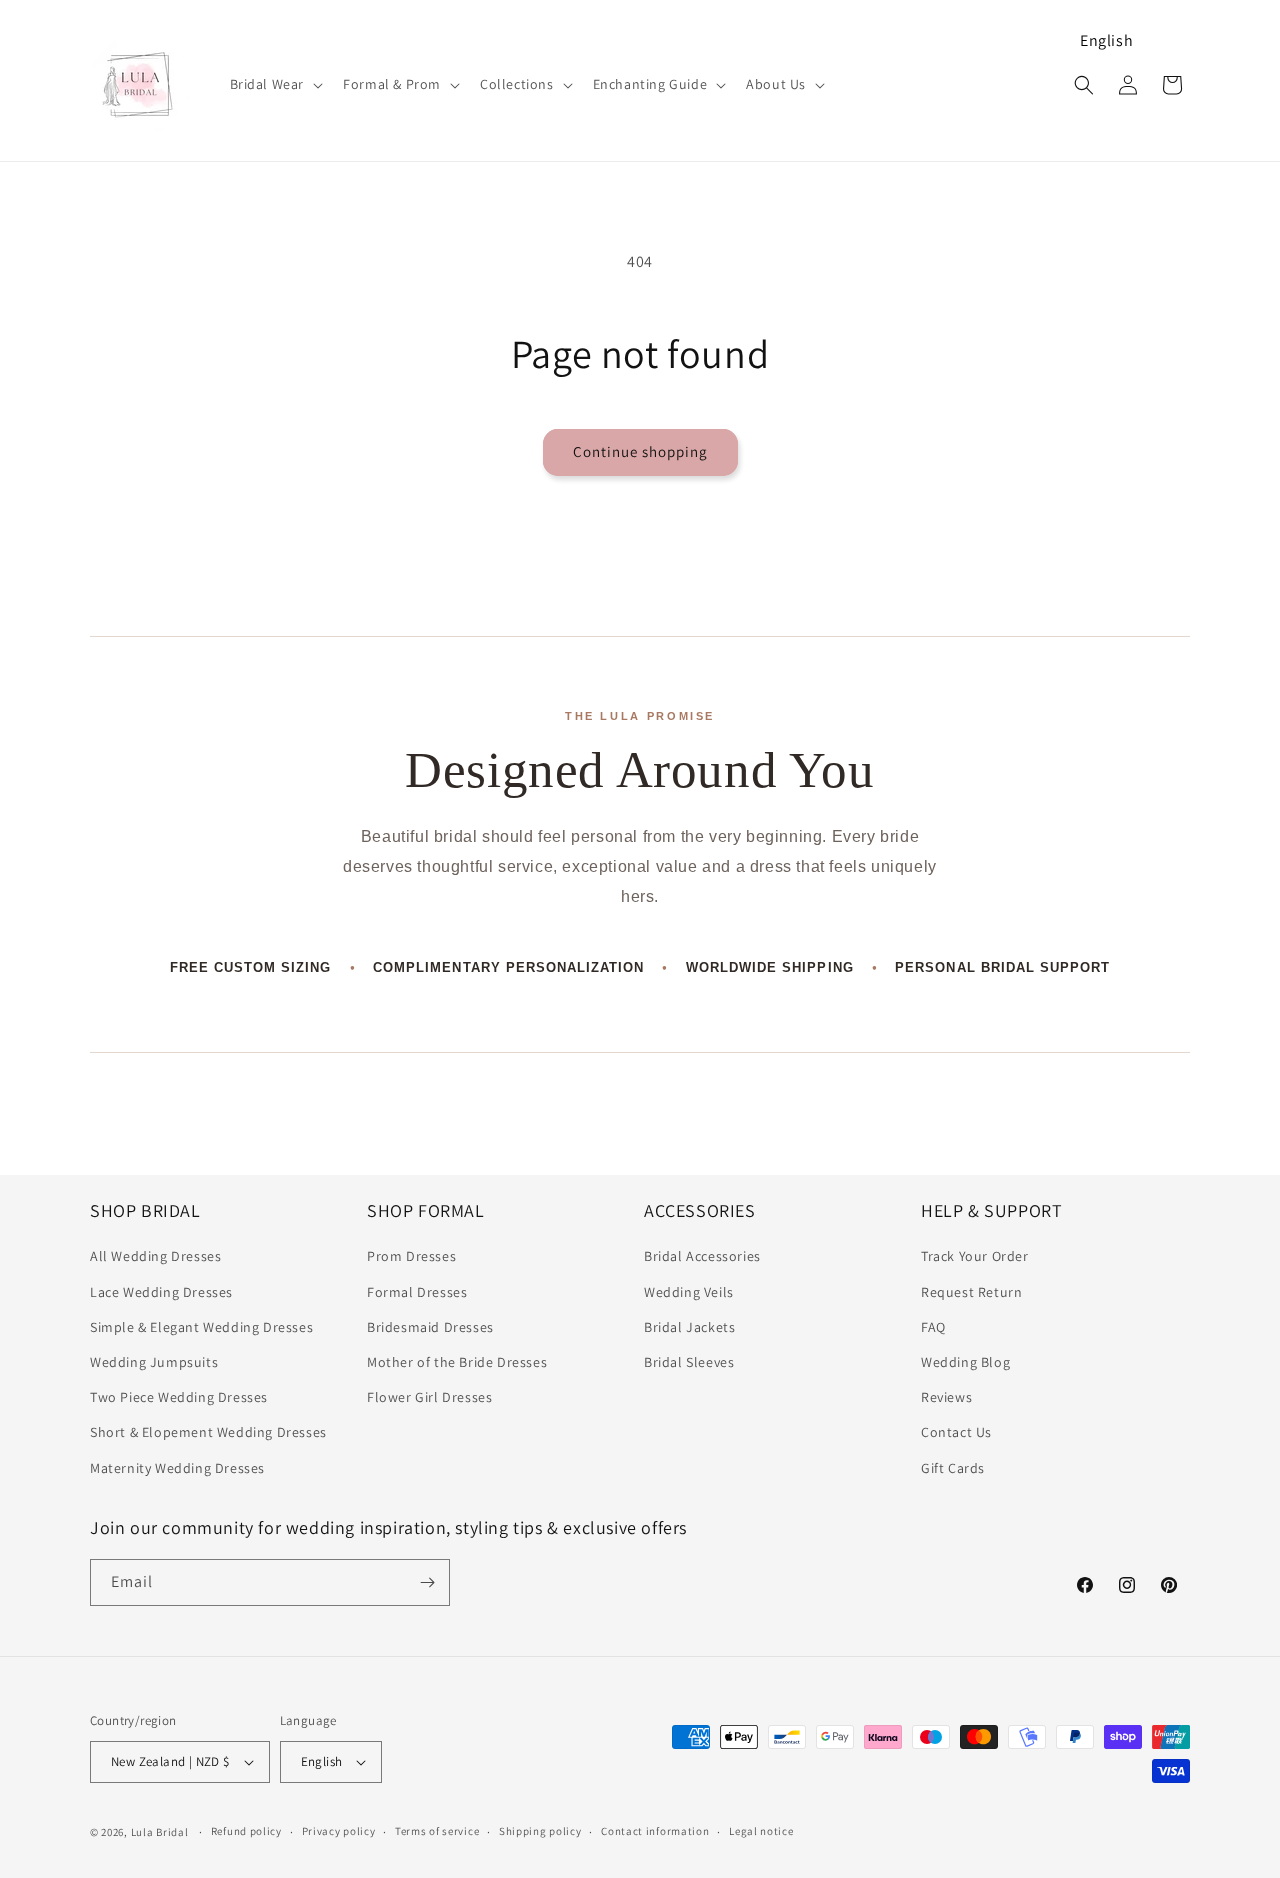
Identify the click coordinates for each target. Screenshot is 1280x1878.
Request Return (971, 1292)
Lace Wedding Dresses (161, 1292)
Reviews (946, 1397)
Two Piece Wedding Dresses (179, 1397)
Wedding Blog (965, 1362)
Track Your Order (975, 1256)
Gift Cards (953, 1468)
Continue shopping (640, 451)
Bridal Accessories (702, 1256)
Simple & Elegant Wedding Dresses (201, 1327)
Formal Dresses (417, 1292)
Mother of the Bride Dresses (457, 1362)
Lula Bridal (160, 1832)
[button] (275, 84)
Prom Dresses (411, 1256)
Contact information (655, 1831)
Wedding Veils (689, 1292)
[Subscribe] (427, 1582)
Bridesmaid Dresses (430, 1327)
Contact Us (956, 1432)
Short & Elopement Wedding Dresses (208, 1432)
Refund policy (246, 1831)
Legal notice (761, 1831)
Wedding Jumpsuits (154, 1362)
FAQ (933, 1327)
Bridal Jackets (689, 1327)
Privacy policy (339, 1831)
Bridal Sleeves (689, 1362)
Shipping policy (540, 1831)
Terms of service (437, 1831)
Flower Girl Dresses (429, 1397)
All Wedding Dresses (155, 1256)
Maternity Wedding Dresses (177, 1468)
